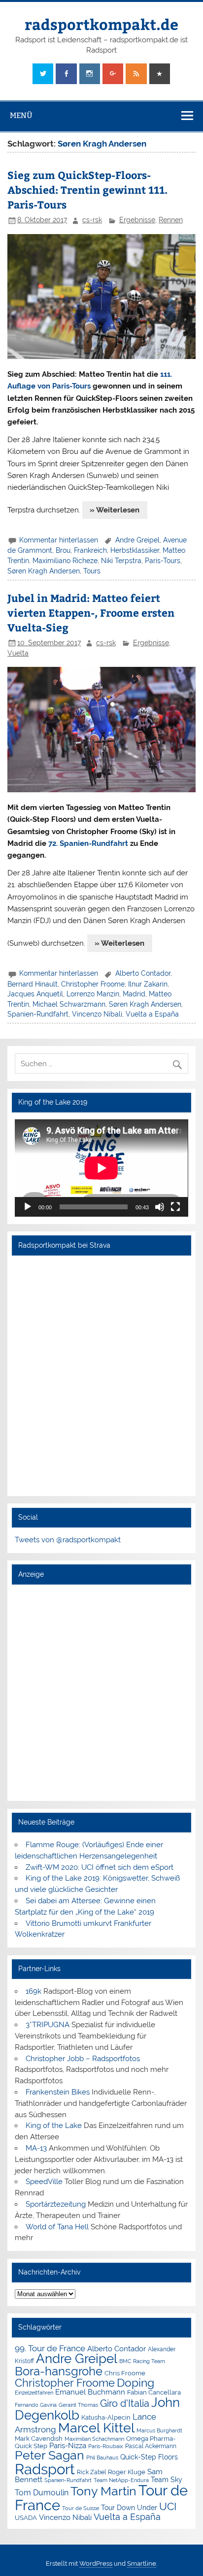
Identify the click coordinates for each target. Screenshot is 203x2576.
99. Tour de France (50, 2348)
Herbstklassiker (135, 550)
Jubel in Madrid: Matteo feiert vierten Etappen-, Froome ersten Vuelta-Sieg (91, 613)
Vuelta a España (152, 1014)
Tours (92, 571)
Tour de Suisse (81, 2508)
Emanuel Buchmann (90, 2392)
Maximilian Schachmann (94, 2439)
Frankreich (90, 550)
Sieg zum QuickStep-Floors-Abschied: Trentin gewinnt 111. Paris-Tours (87, 190)
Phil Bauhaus (102, 2458)
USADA (26, 2518)
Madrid (134, 994)
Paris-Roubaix (106, 2446)
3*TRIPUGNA (48, 2025)
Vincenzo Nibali (97, 1014)
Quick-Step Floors (149, 2457)
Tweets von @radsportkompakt (68, 1540)
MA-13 (36, 2148)
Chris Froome (125, 2373)
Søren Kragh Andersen (44, 571)
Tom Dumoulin (42, 2493)
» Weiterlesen (115, 510)
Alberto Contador (143, 973)
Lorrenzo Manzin (93, 994)
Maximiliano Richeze (65, 561)
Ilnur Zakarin (148, 984)
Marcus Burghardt (159, 2431)
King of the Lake (54, 2126)
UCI (168, 2507)
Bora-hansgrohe (59, 2371)
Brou (63, 550)
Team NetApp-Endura (121, 2480)
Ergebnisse (137, 220)
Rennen (171, 220)
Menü (21, 115)
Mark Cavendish (39, 2439)
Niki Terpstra (121, 561)
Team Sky (167, 2480)
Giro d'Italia (125, 2403)
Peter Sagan (50, 2455)
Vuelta (18, 653)
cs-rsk (92, 220)
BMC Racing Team (142, 2361)
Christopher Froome (93, 984)
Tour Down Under (129, 2508)
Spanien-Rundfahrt (38, 1014)
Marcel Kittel (96, 2428)
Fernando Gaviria (36, 2405)
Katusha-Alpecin (106, 2417)
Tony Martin (103, 2491)
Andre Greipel (137, 540)
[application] (101, 1168)
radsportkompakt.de (101, 24)
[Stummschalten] (160, 1207)
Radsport (45, 2469)
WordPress (96, 2563)
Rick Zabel (91, 2472)
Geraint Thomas (78, 2405)
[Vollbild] (175, 1207)
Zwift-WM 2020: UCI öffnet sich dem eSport (100, 1867)
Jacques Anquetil (35, 994)
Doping (135, 2383)
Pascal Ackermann (151, 2446)
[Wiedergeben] (28, 1207)
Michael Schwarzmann (69, 1004)
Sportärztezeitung (56, 2204)
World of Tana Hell (57, 2227)
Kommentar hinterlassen (59, 540)
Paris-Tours (163, 561)
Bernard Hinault (33, 984)
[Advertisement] (101, 1692)
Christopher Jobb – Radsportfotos (83, 2059)
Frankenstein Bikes (58, 2092)
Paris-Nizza (68, 2445)
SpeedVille (44, 2182)
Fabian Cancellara (154, 2392)
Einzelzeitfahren (34, 2393)
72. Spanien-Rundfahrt (88, 843)
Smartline (142, 2563)
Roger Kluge (127, 2472)
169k (34, 1991)
